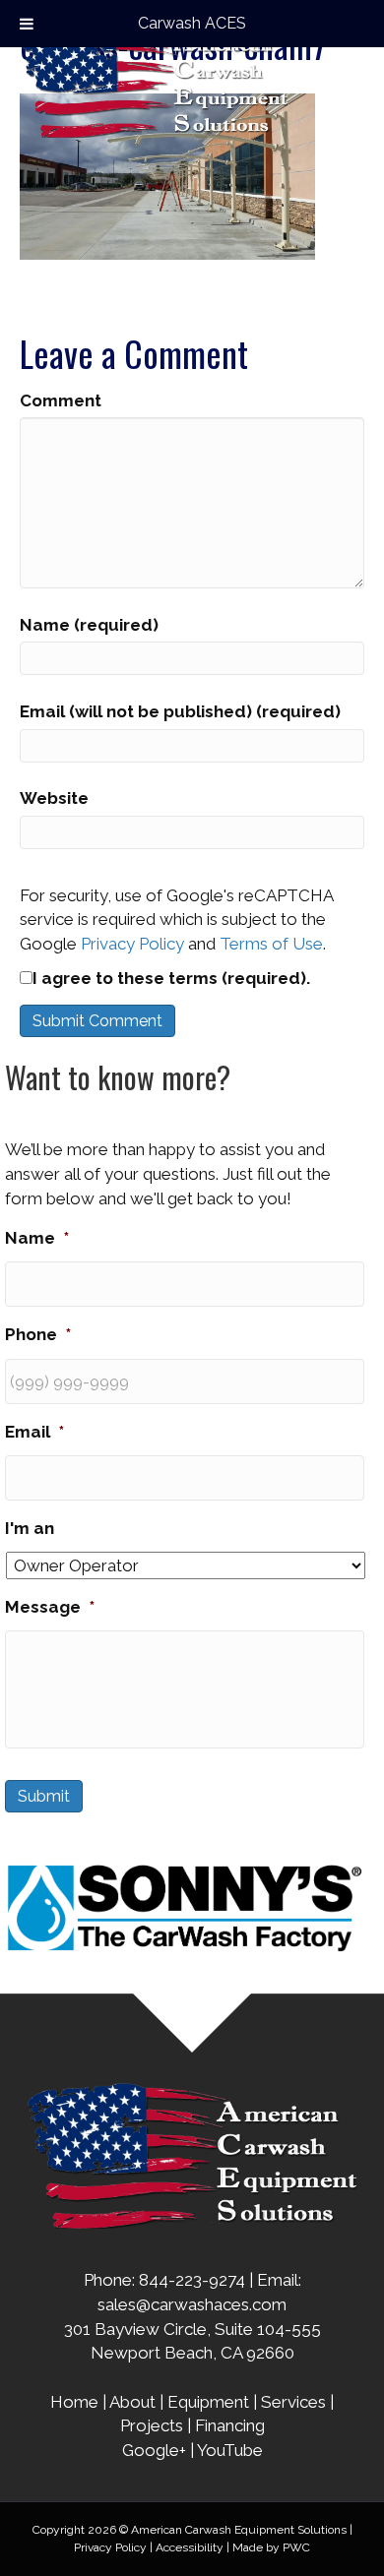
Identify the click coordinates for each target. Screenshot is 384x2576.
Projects (152, 2425)
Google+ (154, 2450)
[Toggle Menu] (27, 24)
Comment (61, 400)
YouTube (230, 2450)
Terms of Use (271, 944)
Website (54, 798)
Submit (44, 1796)
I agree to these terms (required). (171, 978)
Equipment (208, 2402)
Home (74, 2402)
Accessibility (190, 2547)
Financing (230, 2425)
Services (293, 2402)
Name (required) (89, 625)
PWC (296, 2547)
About (132, 2402)
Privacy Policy (132, 944)
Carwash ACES (192, 23)
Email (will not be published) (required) (180, 711)
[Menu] (352, 79)
